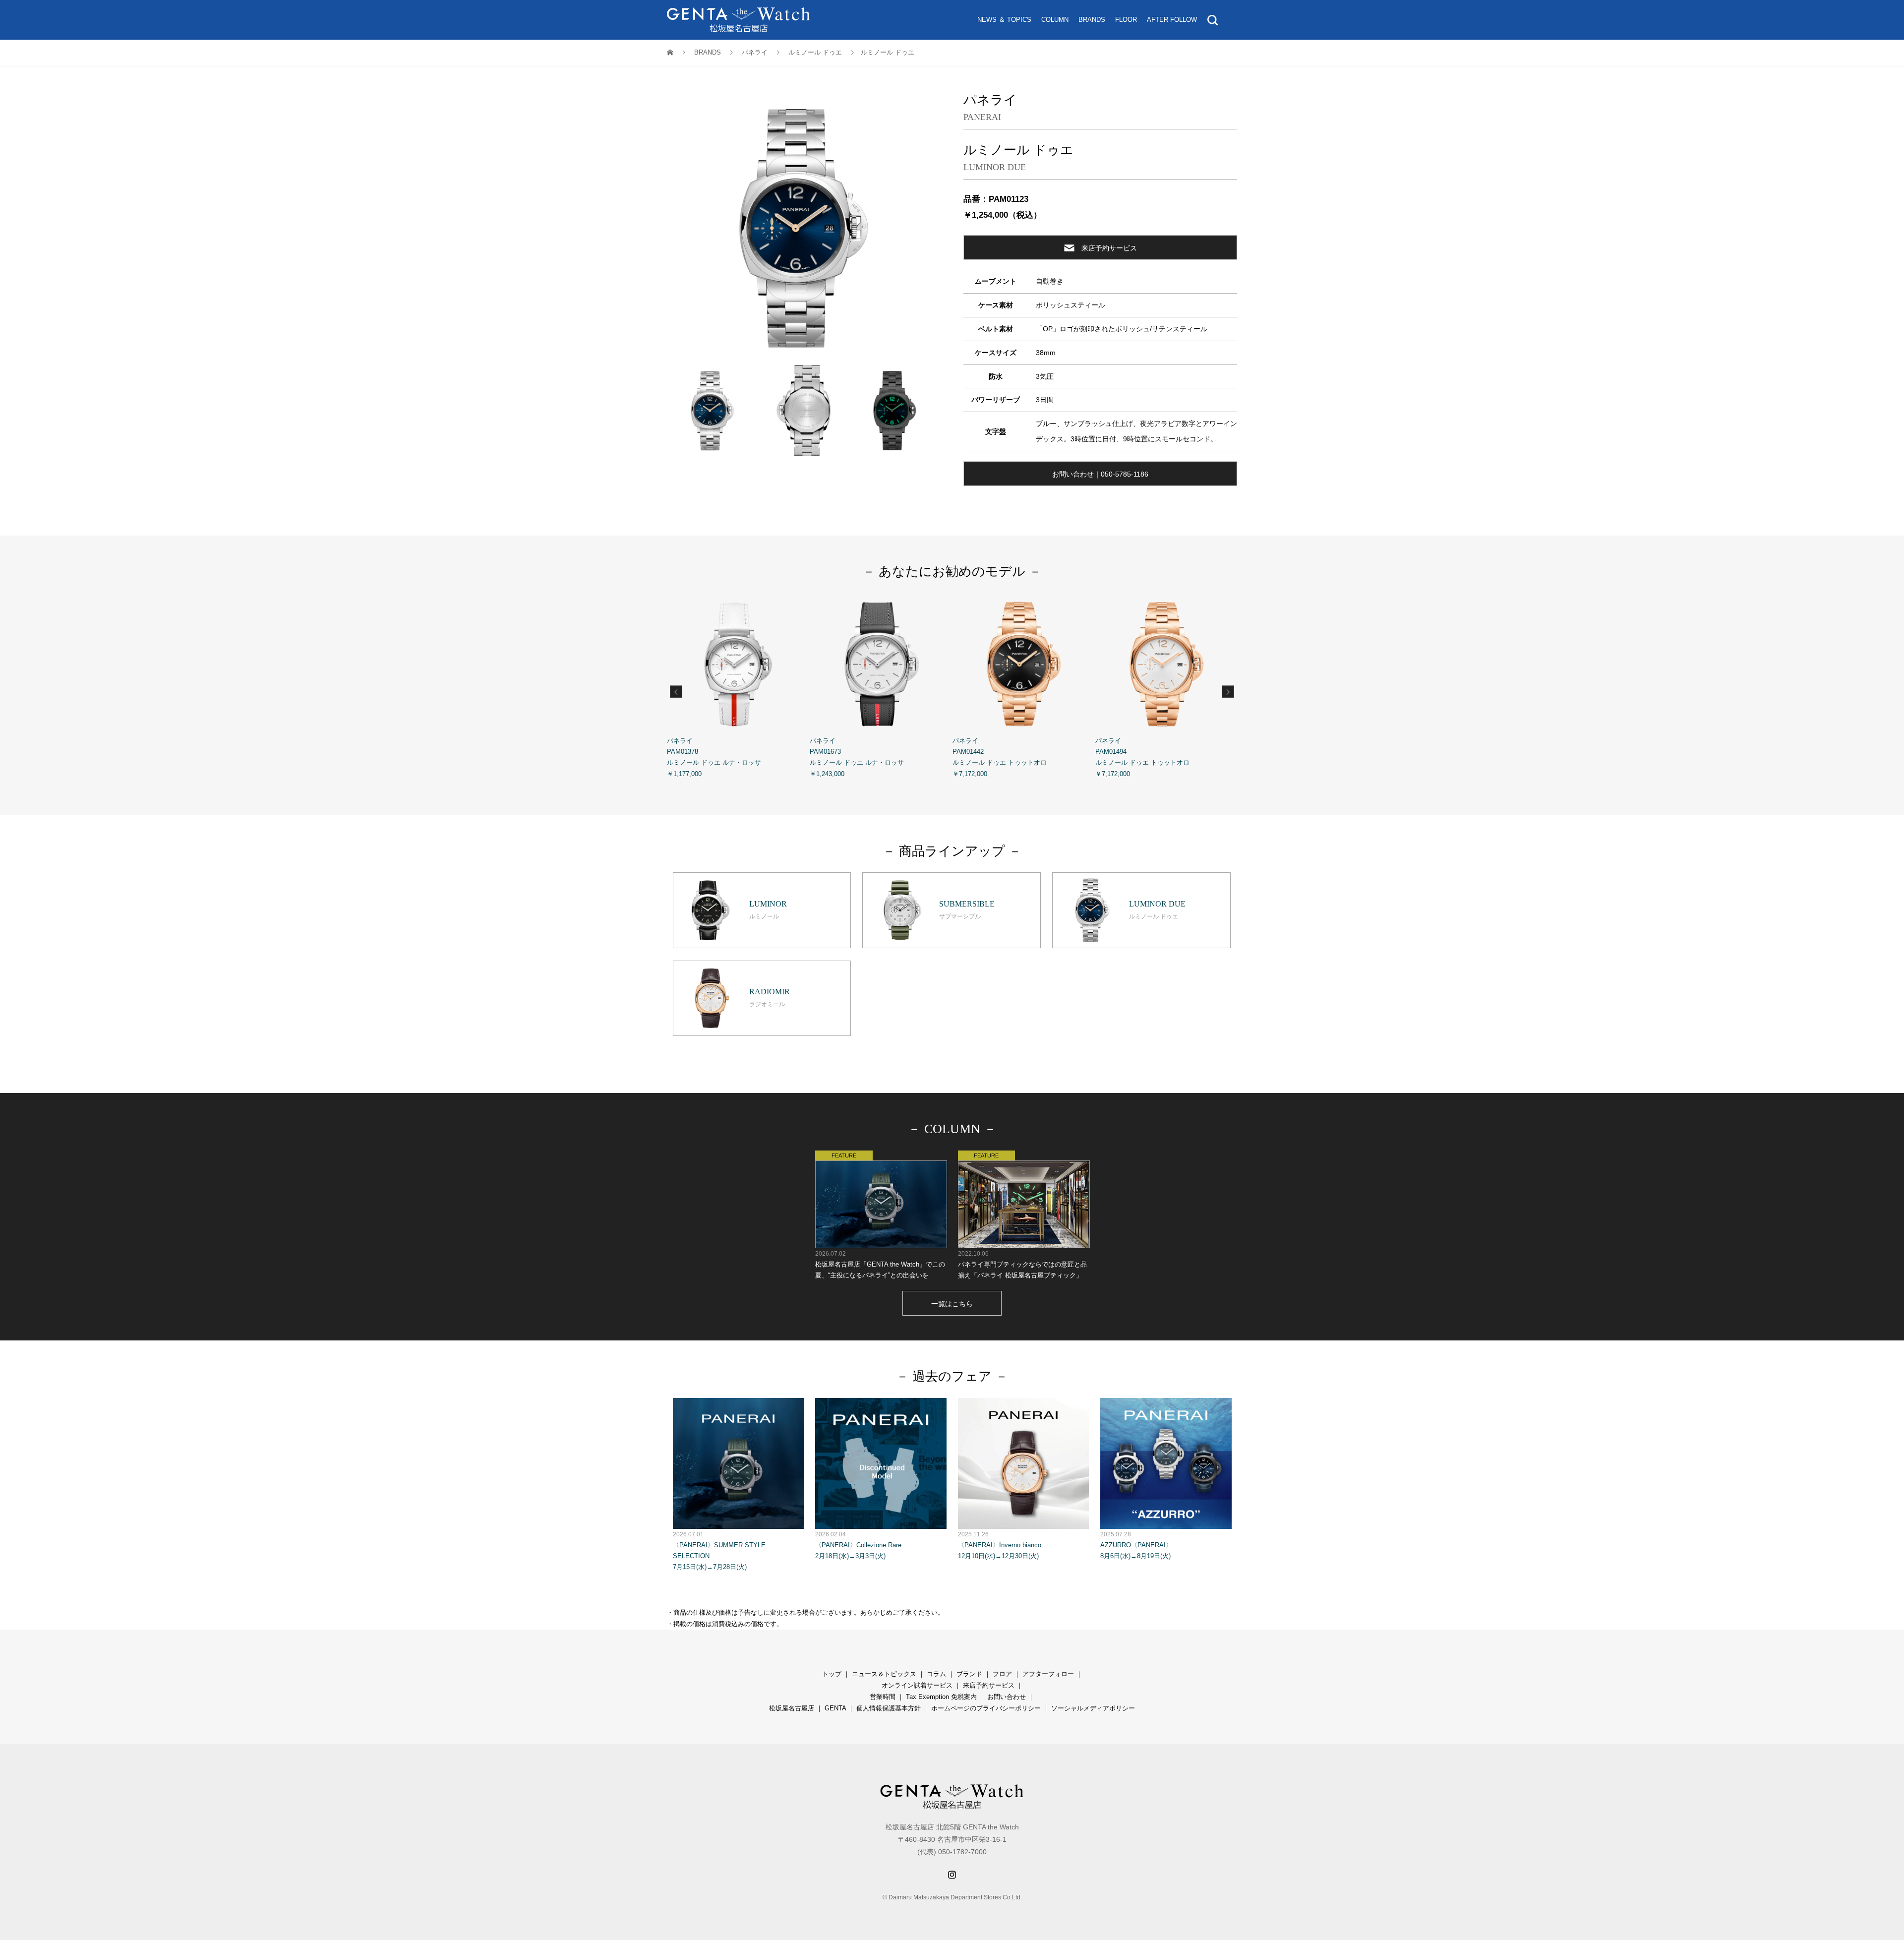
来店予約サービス (1109, 248)
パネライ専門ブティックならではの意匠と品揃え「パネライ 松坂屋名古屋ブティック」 (1022, 1265)
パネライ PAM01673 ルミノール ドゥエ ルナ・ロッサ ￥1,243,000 (857, 757)
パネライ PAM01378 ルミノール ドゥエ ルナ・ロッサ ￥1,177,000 (714, 757)
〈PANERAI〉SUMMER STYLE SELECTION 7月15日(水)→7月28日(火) (719, 1551)
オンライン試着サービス (917, 1685)
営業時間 (883, 1697)
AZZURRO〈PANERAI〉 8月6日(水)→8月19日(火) (1136, 1545)
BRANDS (1092, 20)
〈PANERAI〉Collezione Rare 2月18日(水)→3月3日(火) (858, 1545)
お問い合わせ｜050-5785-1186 (1100, 474)
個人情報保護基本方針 (889, 1708)
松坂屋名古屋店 (792, 1708)
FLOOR (1126, 20)
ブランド (969, 1674)
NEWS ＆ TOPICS (1004, 20)
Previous (676, 692)
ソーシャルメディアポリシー (1093, 1708)
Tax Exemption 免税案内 (941, 1697)
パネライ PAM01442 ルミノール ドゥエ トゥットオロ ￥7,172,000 (1000, 757)
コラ (933, 1674)
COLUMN (1055, 20)
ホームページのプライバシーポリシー (986, 1708)
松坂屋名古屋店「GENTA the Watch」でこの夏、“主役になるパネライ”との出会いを (880, 1265)
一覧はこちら (952, 1304)
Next (1228, 692)
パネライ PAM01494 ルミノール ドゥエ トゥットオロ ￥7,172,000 (1142, 757)
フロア (1002, 1674)
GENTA (835, 1708)
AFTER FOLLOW (1172, 20)
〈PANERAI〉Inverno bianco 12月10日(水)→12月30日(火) (1000, 1545)
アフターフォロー (1048, 1674)
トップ (832, 1674)
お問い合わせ (1007, 1697)
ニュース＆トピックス (884, 1674)
